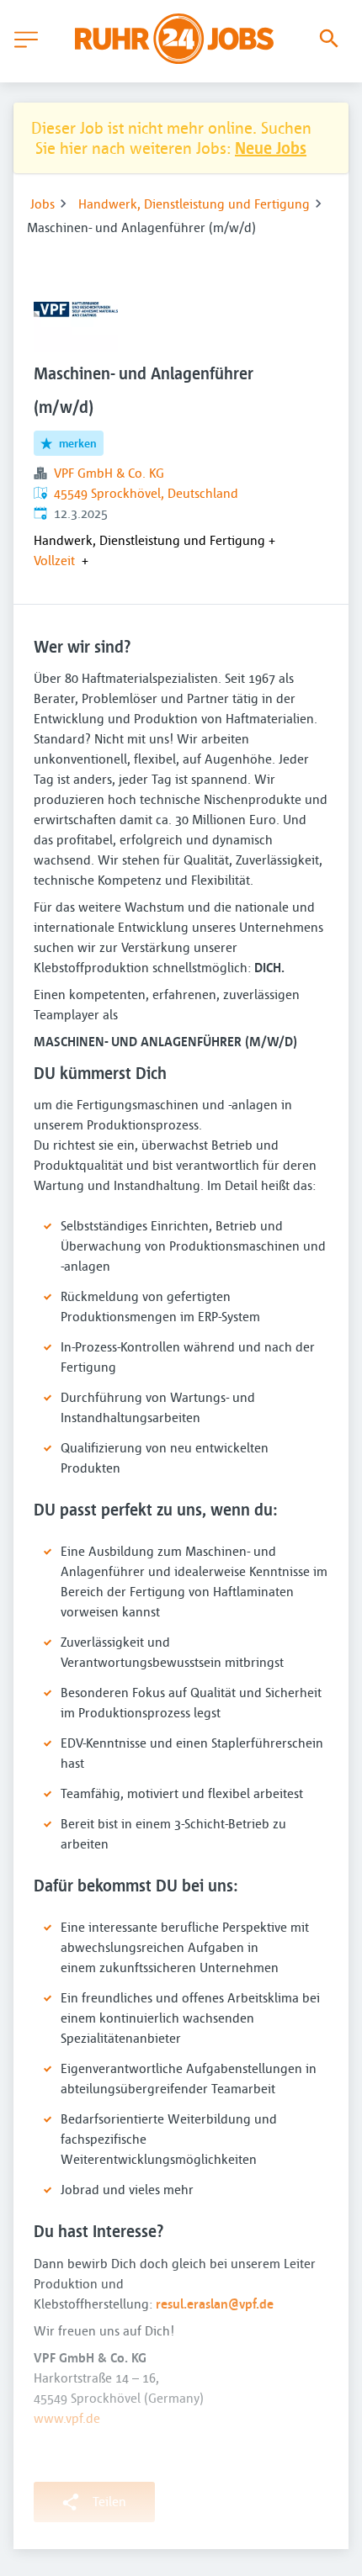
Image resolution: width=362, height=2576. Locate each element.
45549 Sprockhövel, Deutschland (146, 493)
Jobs (43, 204)
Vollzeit (54, 560)
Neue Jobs (271, 148)
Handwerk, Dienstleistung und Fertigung (194, 204)
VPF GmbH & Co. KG (109, 473)
